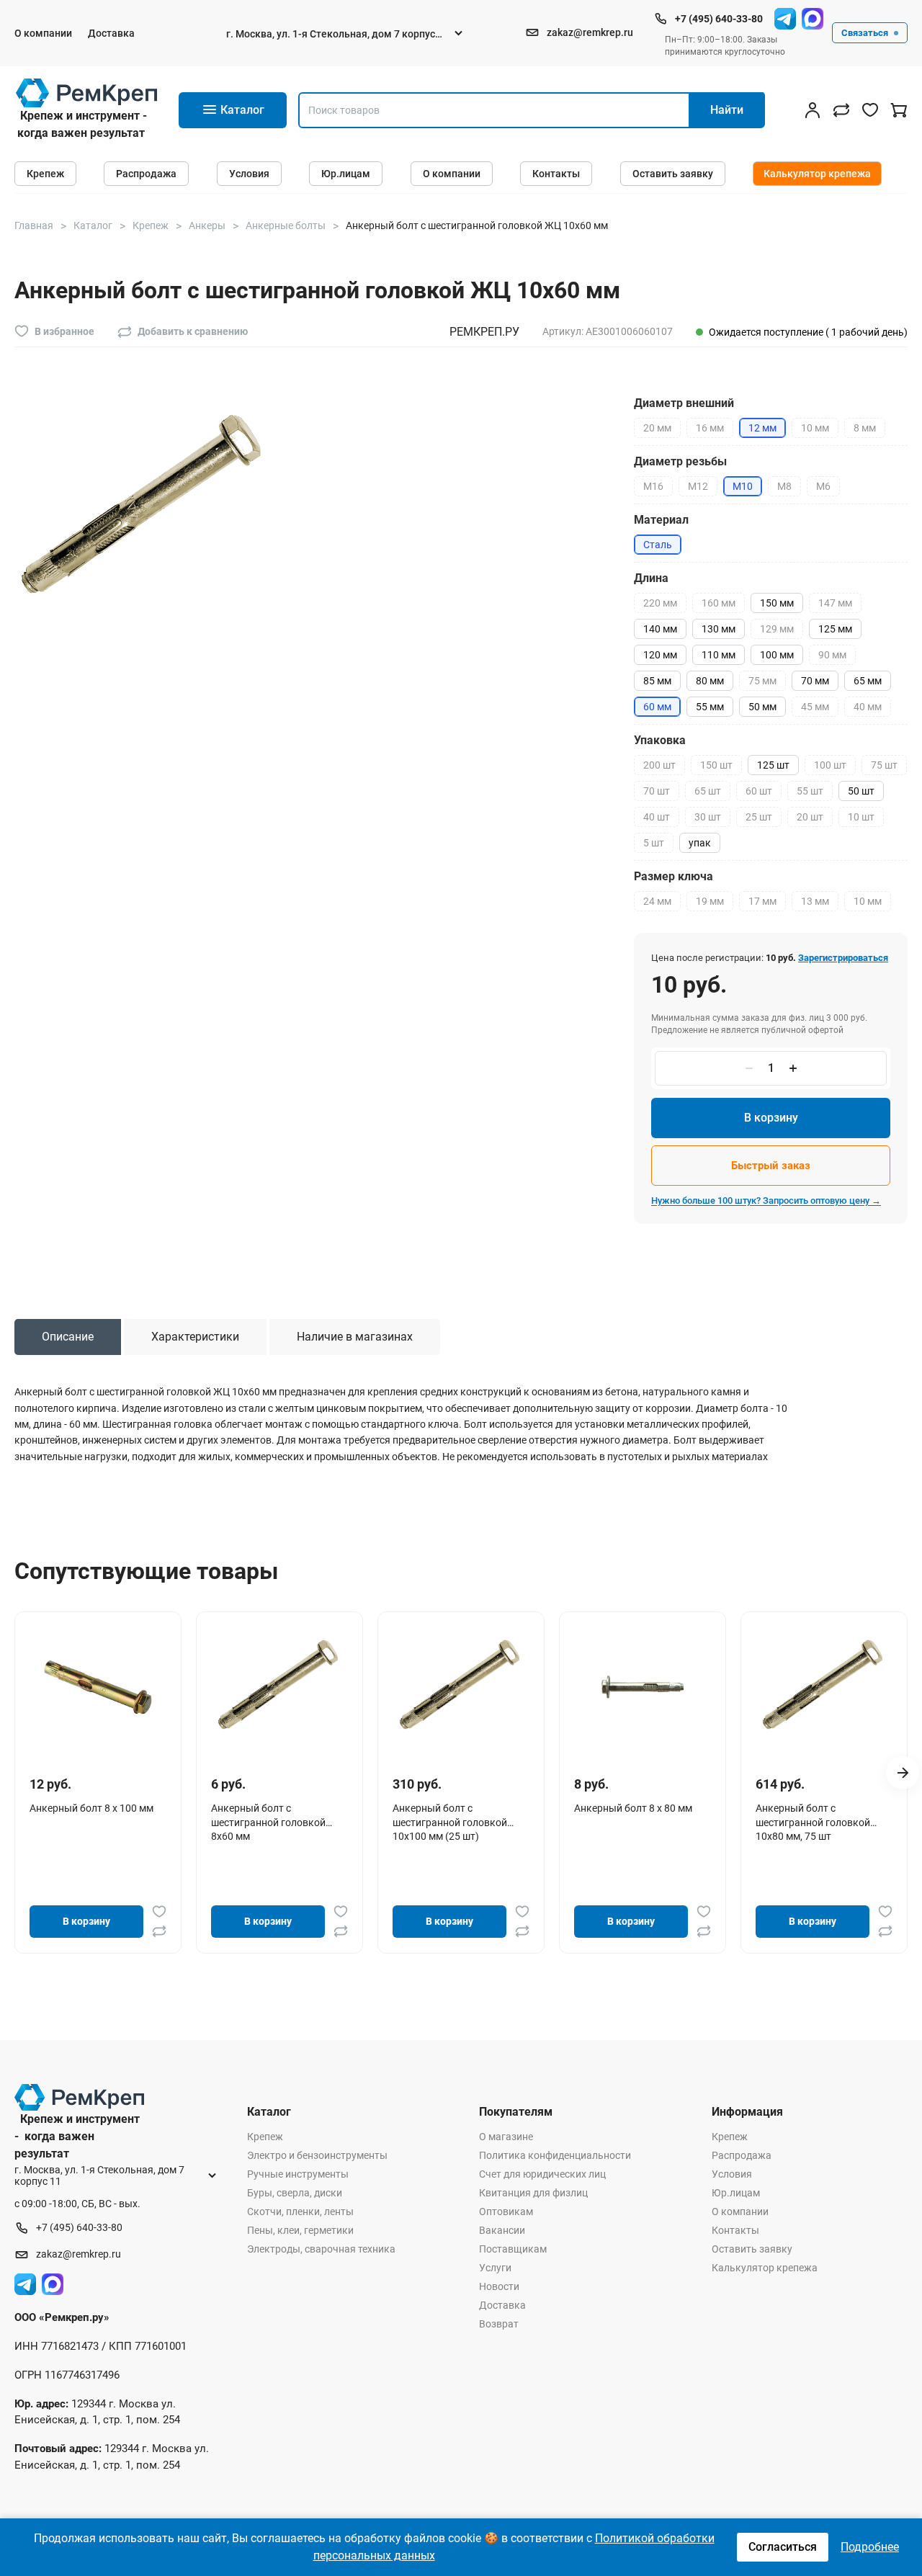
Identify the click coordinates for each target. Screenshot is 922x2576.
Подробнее (870, 2547)
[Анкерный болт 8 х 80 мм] (643, 1686)
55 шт (810, 791)
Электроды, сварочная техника (321, 2249)
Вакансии (502, 2230)
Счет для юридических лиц (542, 2174)
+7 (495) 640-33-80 (719, 19)
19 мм (710, 901)
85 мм (657, 681)
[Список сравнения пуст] (841, 110)
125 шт (773, 765)
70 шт (657, 791)
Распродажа (146, 174)
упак (700, 843)
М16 (653, 486)
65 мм (868, 681)
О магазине (506, 2137)
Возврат (499, 2324)
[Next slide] (903, 1773)
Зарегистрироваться (843, 958)
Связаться (865, 33)
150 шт (716, 765)
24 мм (657, 901)
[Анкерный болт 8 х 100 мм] (98, 1686)
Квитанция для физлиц (533, 2193)
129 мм (777, 629)
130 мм (719, 629)
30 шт (708, 817)
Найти (727, 110)
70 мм (815, 681)
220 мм (660, 603)
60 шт (759, 791)
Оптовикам (506, 2211)
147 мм (835, 603)
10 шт (861, 817)
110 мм (719, 655)
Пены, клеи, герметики (300, 2230)
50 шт (861, 791)
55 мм (710, 707)
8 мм (865, 428)
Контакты (556, 174)
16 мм (710, 428)
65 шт (708, 791)
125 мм (835, 629)
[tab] (68, 1337)
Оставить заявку (673, 174)
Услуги (495, 2268)
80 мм (710, 681)
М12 (698, 486)
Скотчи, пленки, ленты (300, 2211)
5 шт (654, 843)
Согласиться (783, 2547)
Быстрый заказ (771, 1166)
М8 (784, 486)
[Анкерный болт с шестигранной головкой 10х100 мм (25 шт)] (461, 1686)
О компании (43, 33)
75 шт (884, 765)
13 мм (815, 901)
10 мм (815, 428)
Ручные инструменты (298, 2174)
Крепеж (45, 174)
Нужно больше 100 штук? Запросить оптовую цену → (766, 1200)
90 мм (832, 655)
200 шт (659, 765)
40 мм (868, 707)
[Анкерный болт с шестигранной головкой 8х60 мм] (279, 1686)
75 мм (762, 681)
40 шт (657, 817)
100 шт (830, 765)
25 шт (759, 817)
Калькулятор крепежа (817, 174)
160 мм (719, 603)
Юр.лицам (346, 174)
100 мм (777, 655)
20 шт (810, 817)
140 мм (660, 629)
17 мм (762, 901)
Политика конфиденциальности (555, 2155)
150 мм (777, 603)
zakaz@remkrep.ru (590, 32)
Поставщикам (513, 2249)
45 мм (815, 707)
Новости (499, 2286)
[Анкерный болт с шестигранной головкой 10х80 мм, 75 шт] (824, 1686)
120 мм (660, 655)
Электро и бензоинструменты (317, 2155)
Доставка (111, 33)
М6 (823, 486)
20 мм (657, 428)
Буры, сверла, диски (295, 2193)
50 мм (762, 707)
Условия (249, 174)
